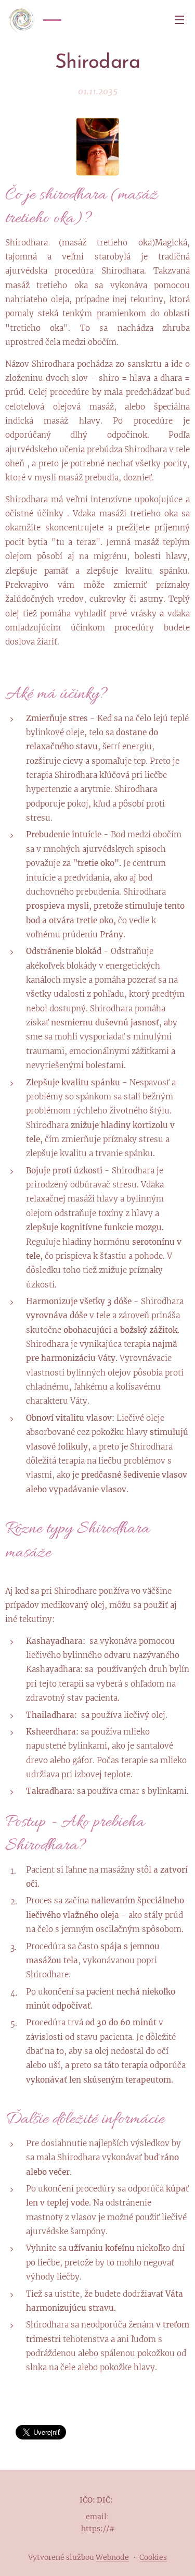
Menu (179, 19)
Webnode (112, 2557)
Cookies (153, 2557)
